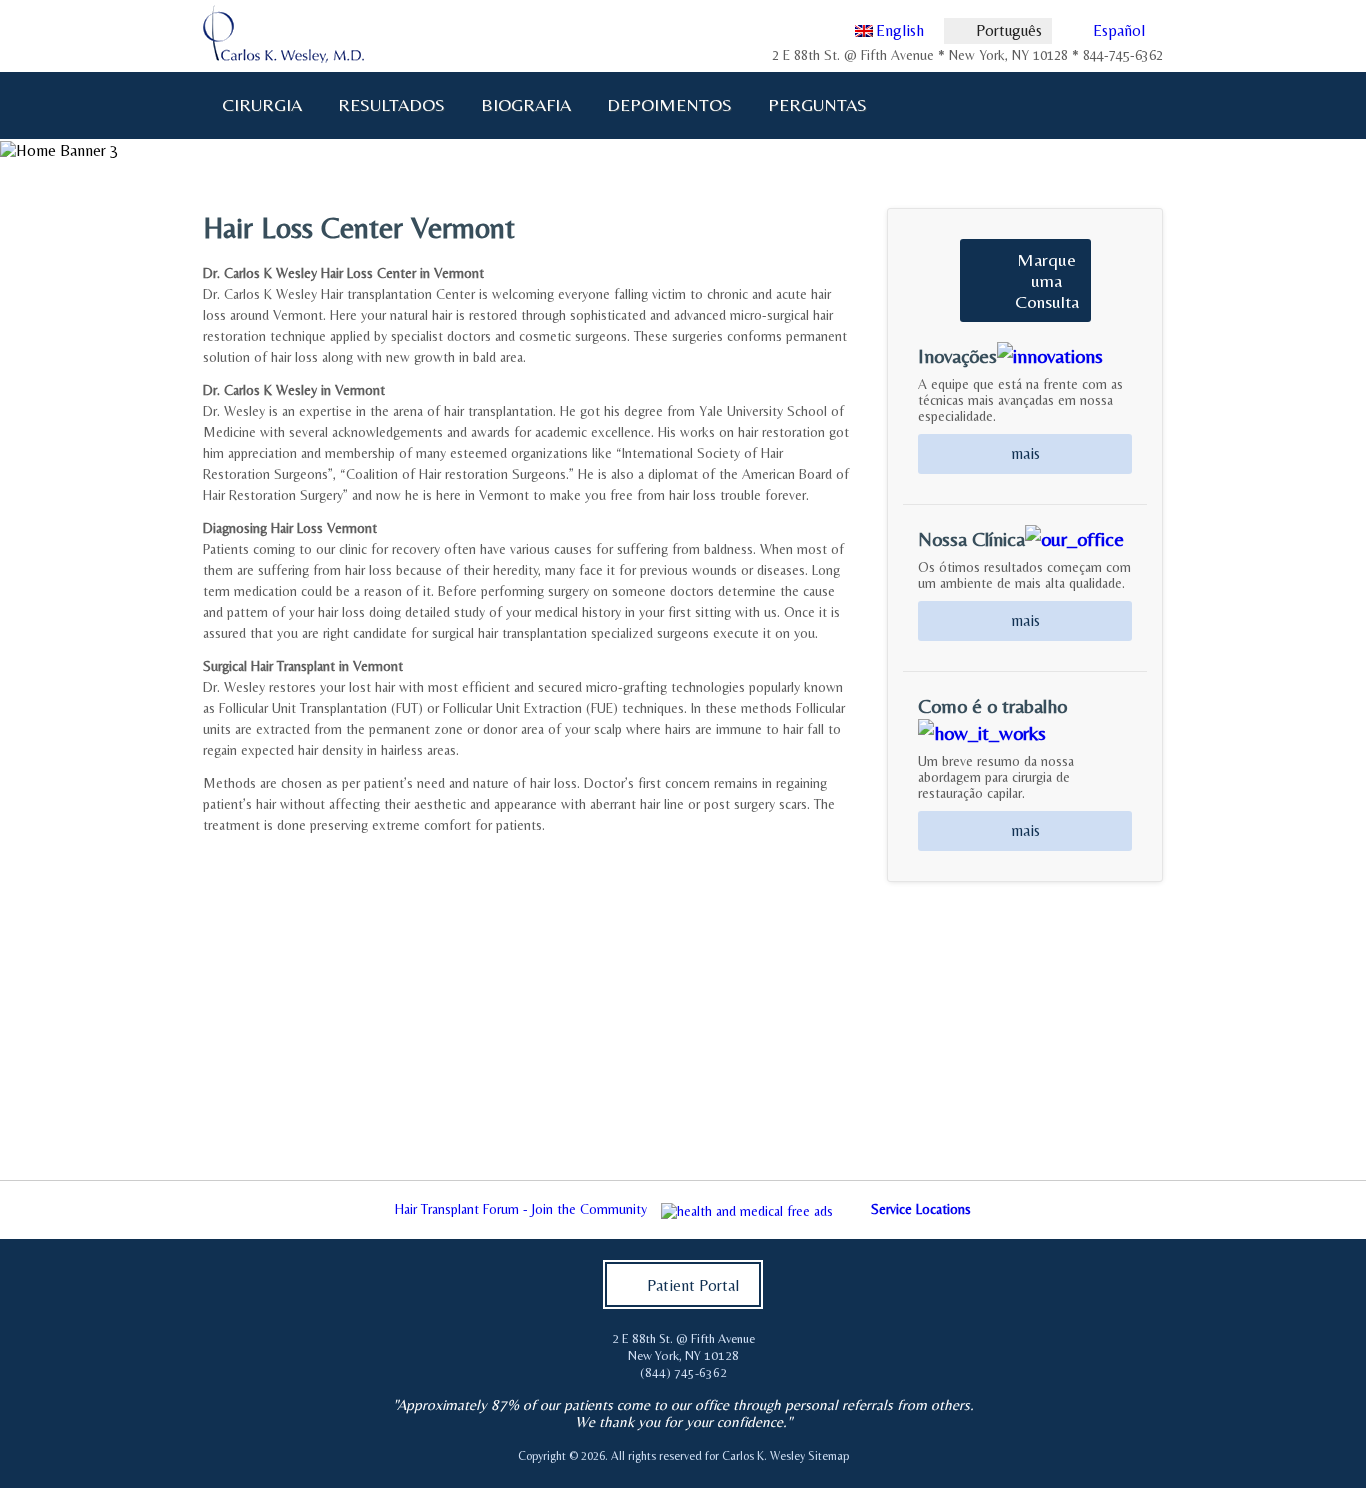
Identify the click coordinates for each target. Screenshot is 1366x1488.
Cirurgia (253, 105)
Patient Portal (693, 1285)
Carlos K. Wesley (763, 1456)
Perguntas (809, 105)
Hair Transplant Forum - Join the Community (521, 1209)
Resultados (391, 104)
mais (1025, 453)
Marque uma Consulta (1047, 280)
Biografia (517, 105)
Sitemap (828, 1456)
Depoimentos (669, 104)
